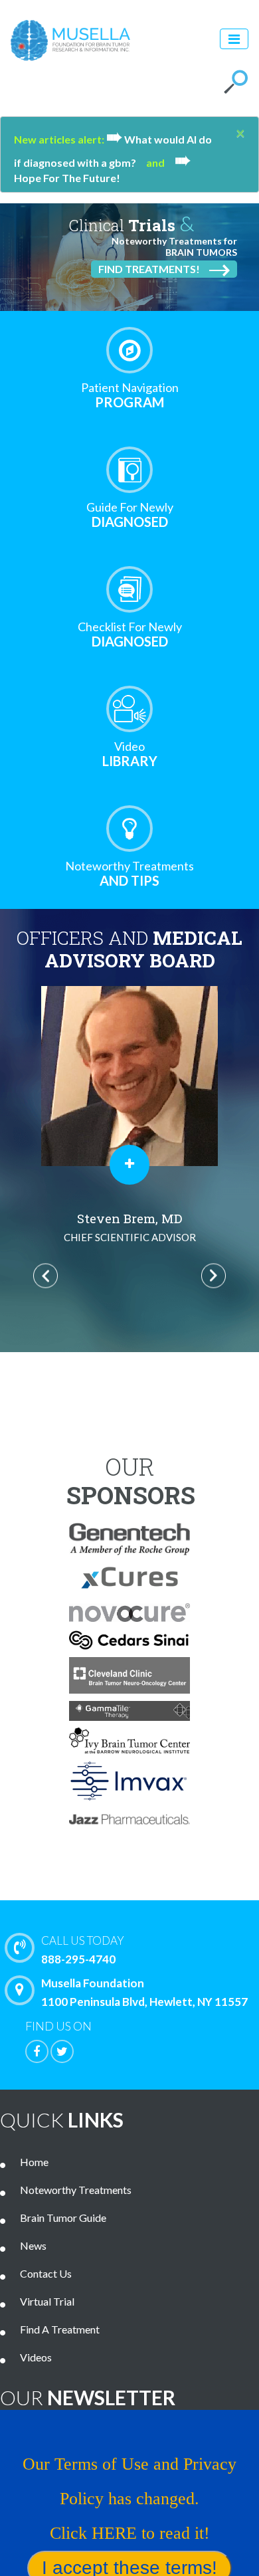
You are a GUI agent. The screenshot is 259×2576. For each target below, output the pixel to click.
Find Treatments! (149, 269)
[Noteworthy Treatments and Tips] (129, 829)
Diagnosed (130, 515)
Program (130, 395)
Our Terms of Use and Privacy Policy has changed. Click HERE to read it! (129, 2499)
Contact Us (46, 2273)
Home (34, 2162)
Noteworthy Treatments (76, 2190)
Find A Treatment (60, 2329)
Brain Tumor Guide (63, 2218)
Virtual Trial (47, 2301)
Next (214, 1276)
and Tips (129, 873)
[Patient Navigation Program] (129, 350)
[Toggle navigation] (234, 39)
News (33, 2245)
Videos (36, 2357)
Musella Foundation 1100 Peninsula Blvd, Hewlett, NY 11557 (144, 1992)
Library (130, 754)
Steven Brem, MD (130, 1227)
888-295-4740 (83, 1950)
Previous (45, 1276)
